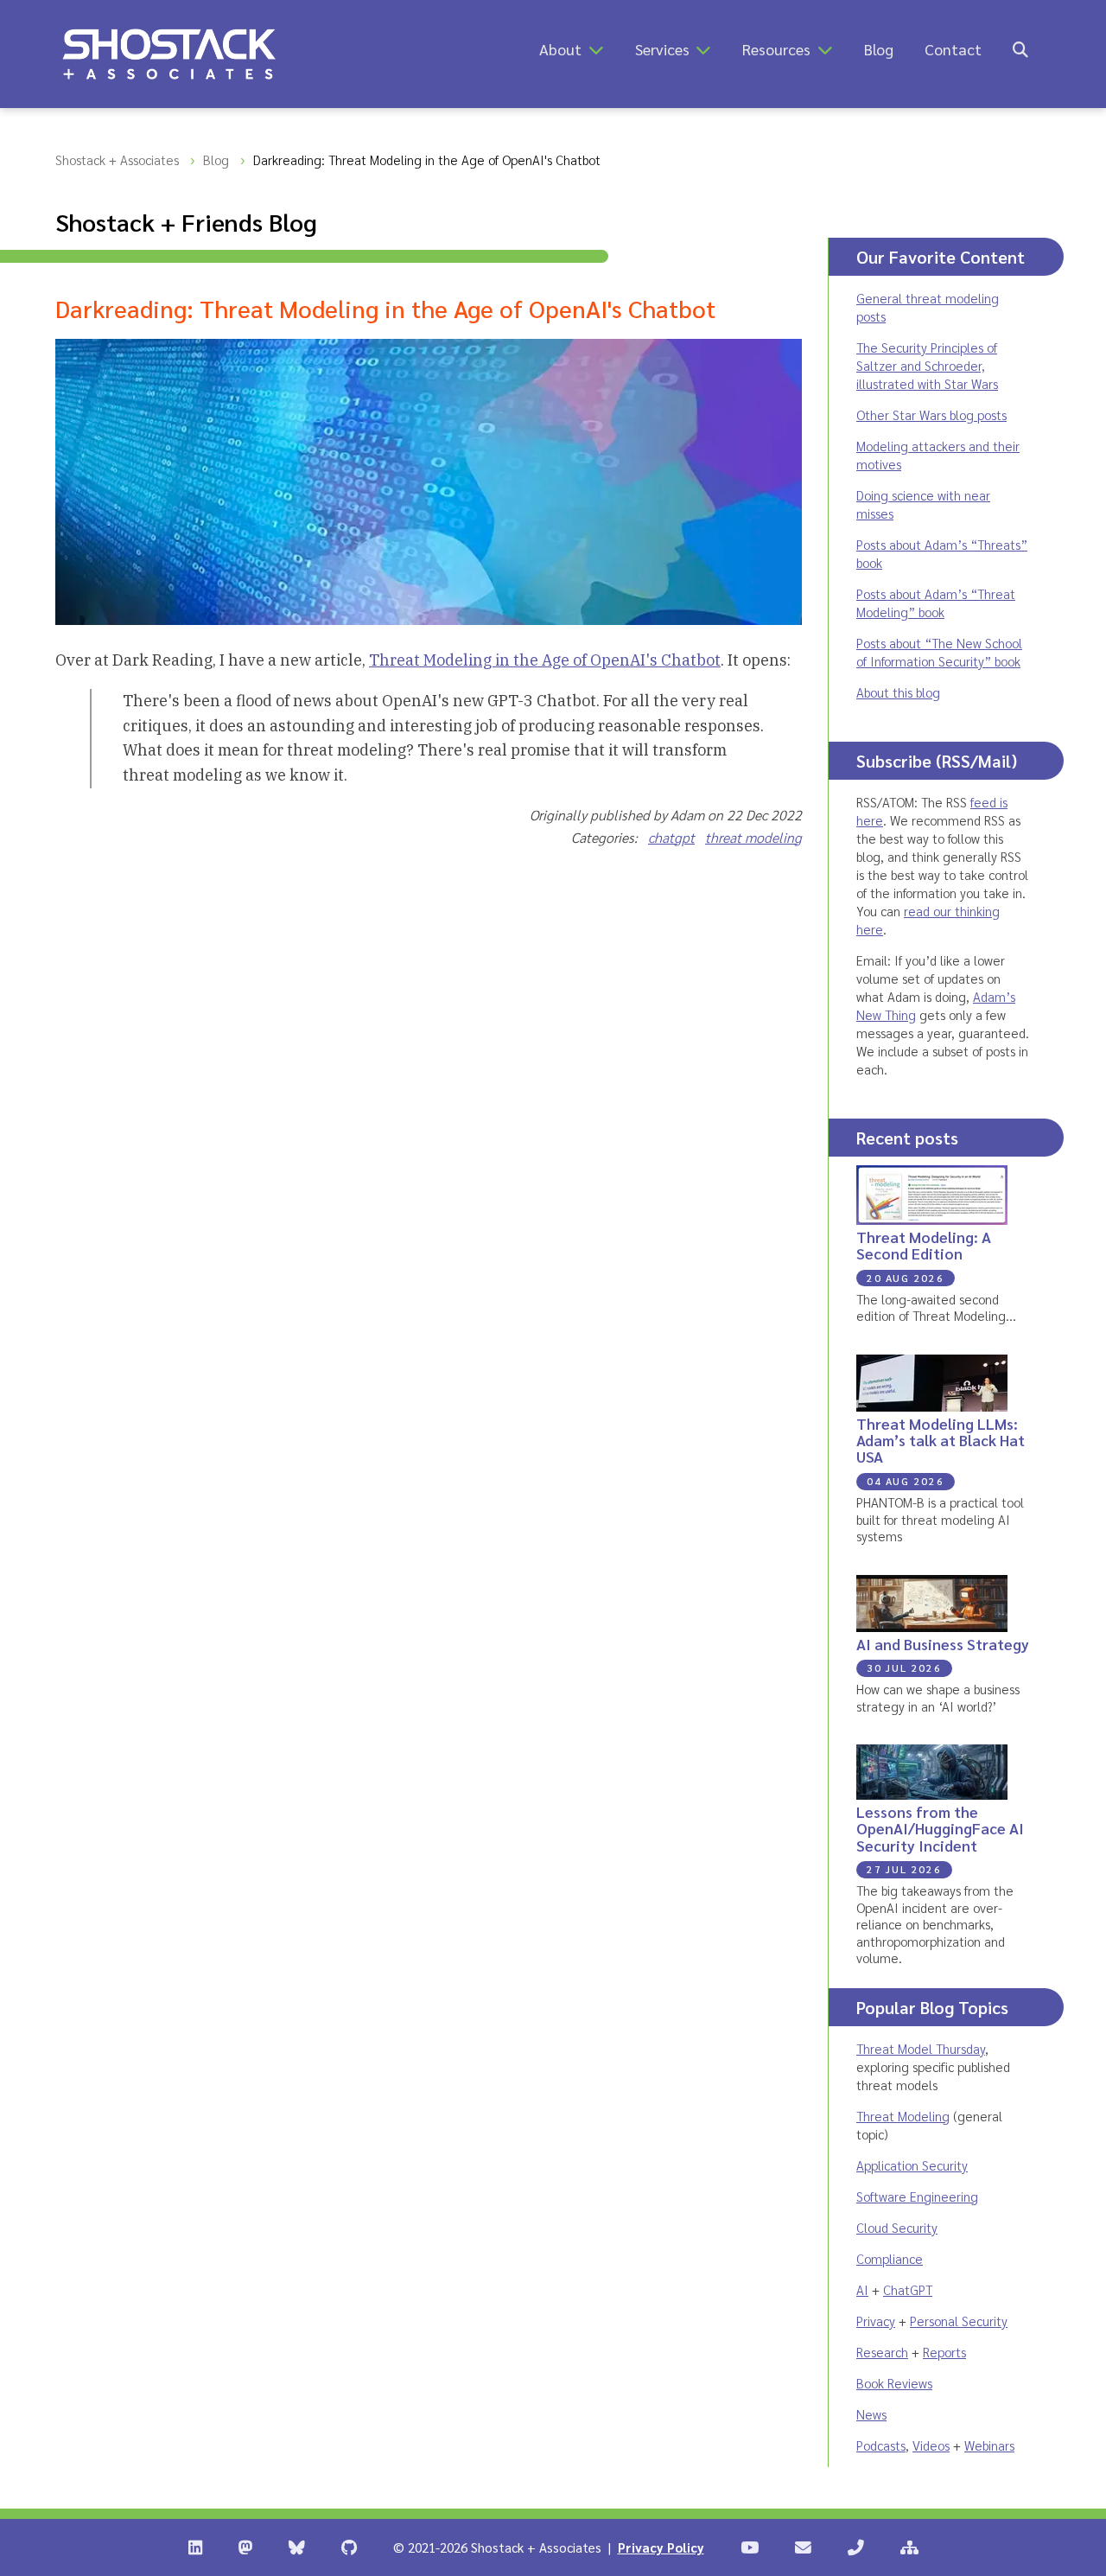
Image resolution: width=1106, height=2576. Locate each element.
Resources (776, 49)
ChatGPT (908, 2289)
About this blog (898, 692)
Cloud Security (897, 2227)
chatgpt (671, 837)
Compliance (890, 2258)
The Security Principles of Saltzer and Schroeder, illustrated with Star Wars (927, 365)
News (871, 2414)
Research (882, 2352)
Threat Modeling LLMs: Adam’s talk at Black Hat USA (941, 1440)
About (560, 49)
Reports (944, 2352)
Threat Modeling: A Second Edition (924, 1245)
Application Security (912, 2165)
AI (862, 2289)
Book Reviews (894, 2383)
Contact (953, 49)
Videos (931, 2445)
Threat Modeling (903, 2116)
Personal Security (959, 2321)
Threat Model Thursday (921, 2048)
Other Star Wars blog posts (931, 414)
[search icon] (1020, 49)
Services (662, 49)
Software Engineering (917, 2196)
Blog (879, 49)
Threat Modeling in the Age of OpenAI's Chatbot (545, 660)
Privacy (876, 2321)
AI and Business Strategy (943, 1644)
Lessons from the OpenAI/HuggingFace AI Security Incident (940, 1828)
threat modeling (753, 837)
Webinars (989, 2445)
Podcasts (881, 2445)
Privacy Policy (661, 2547)
